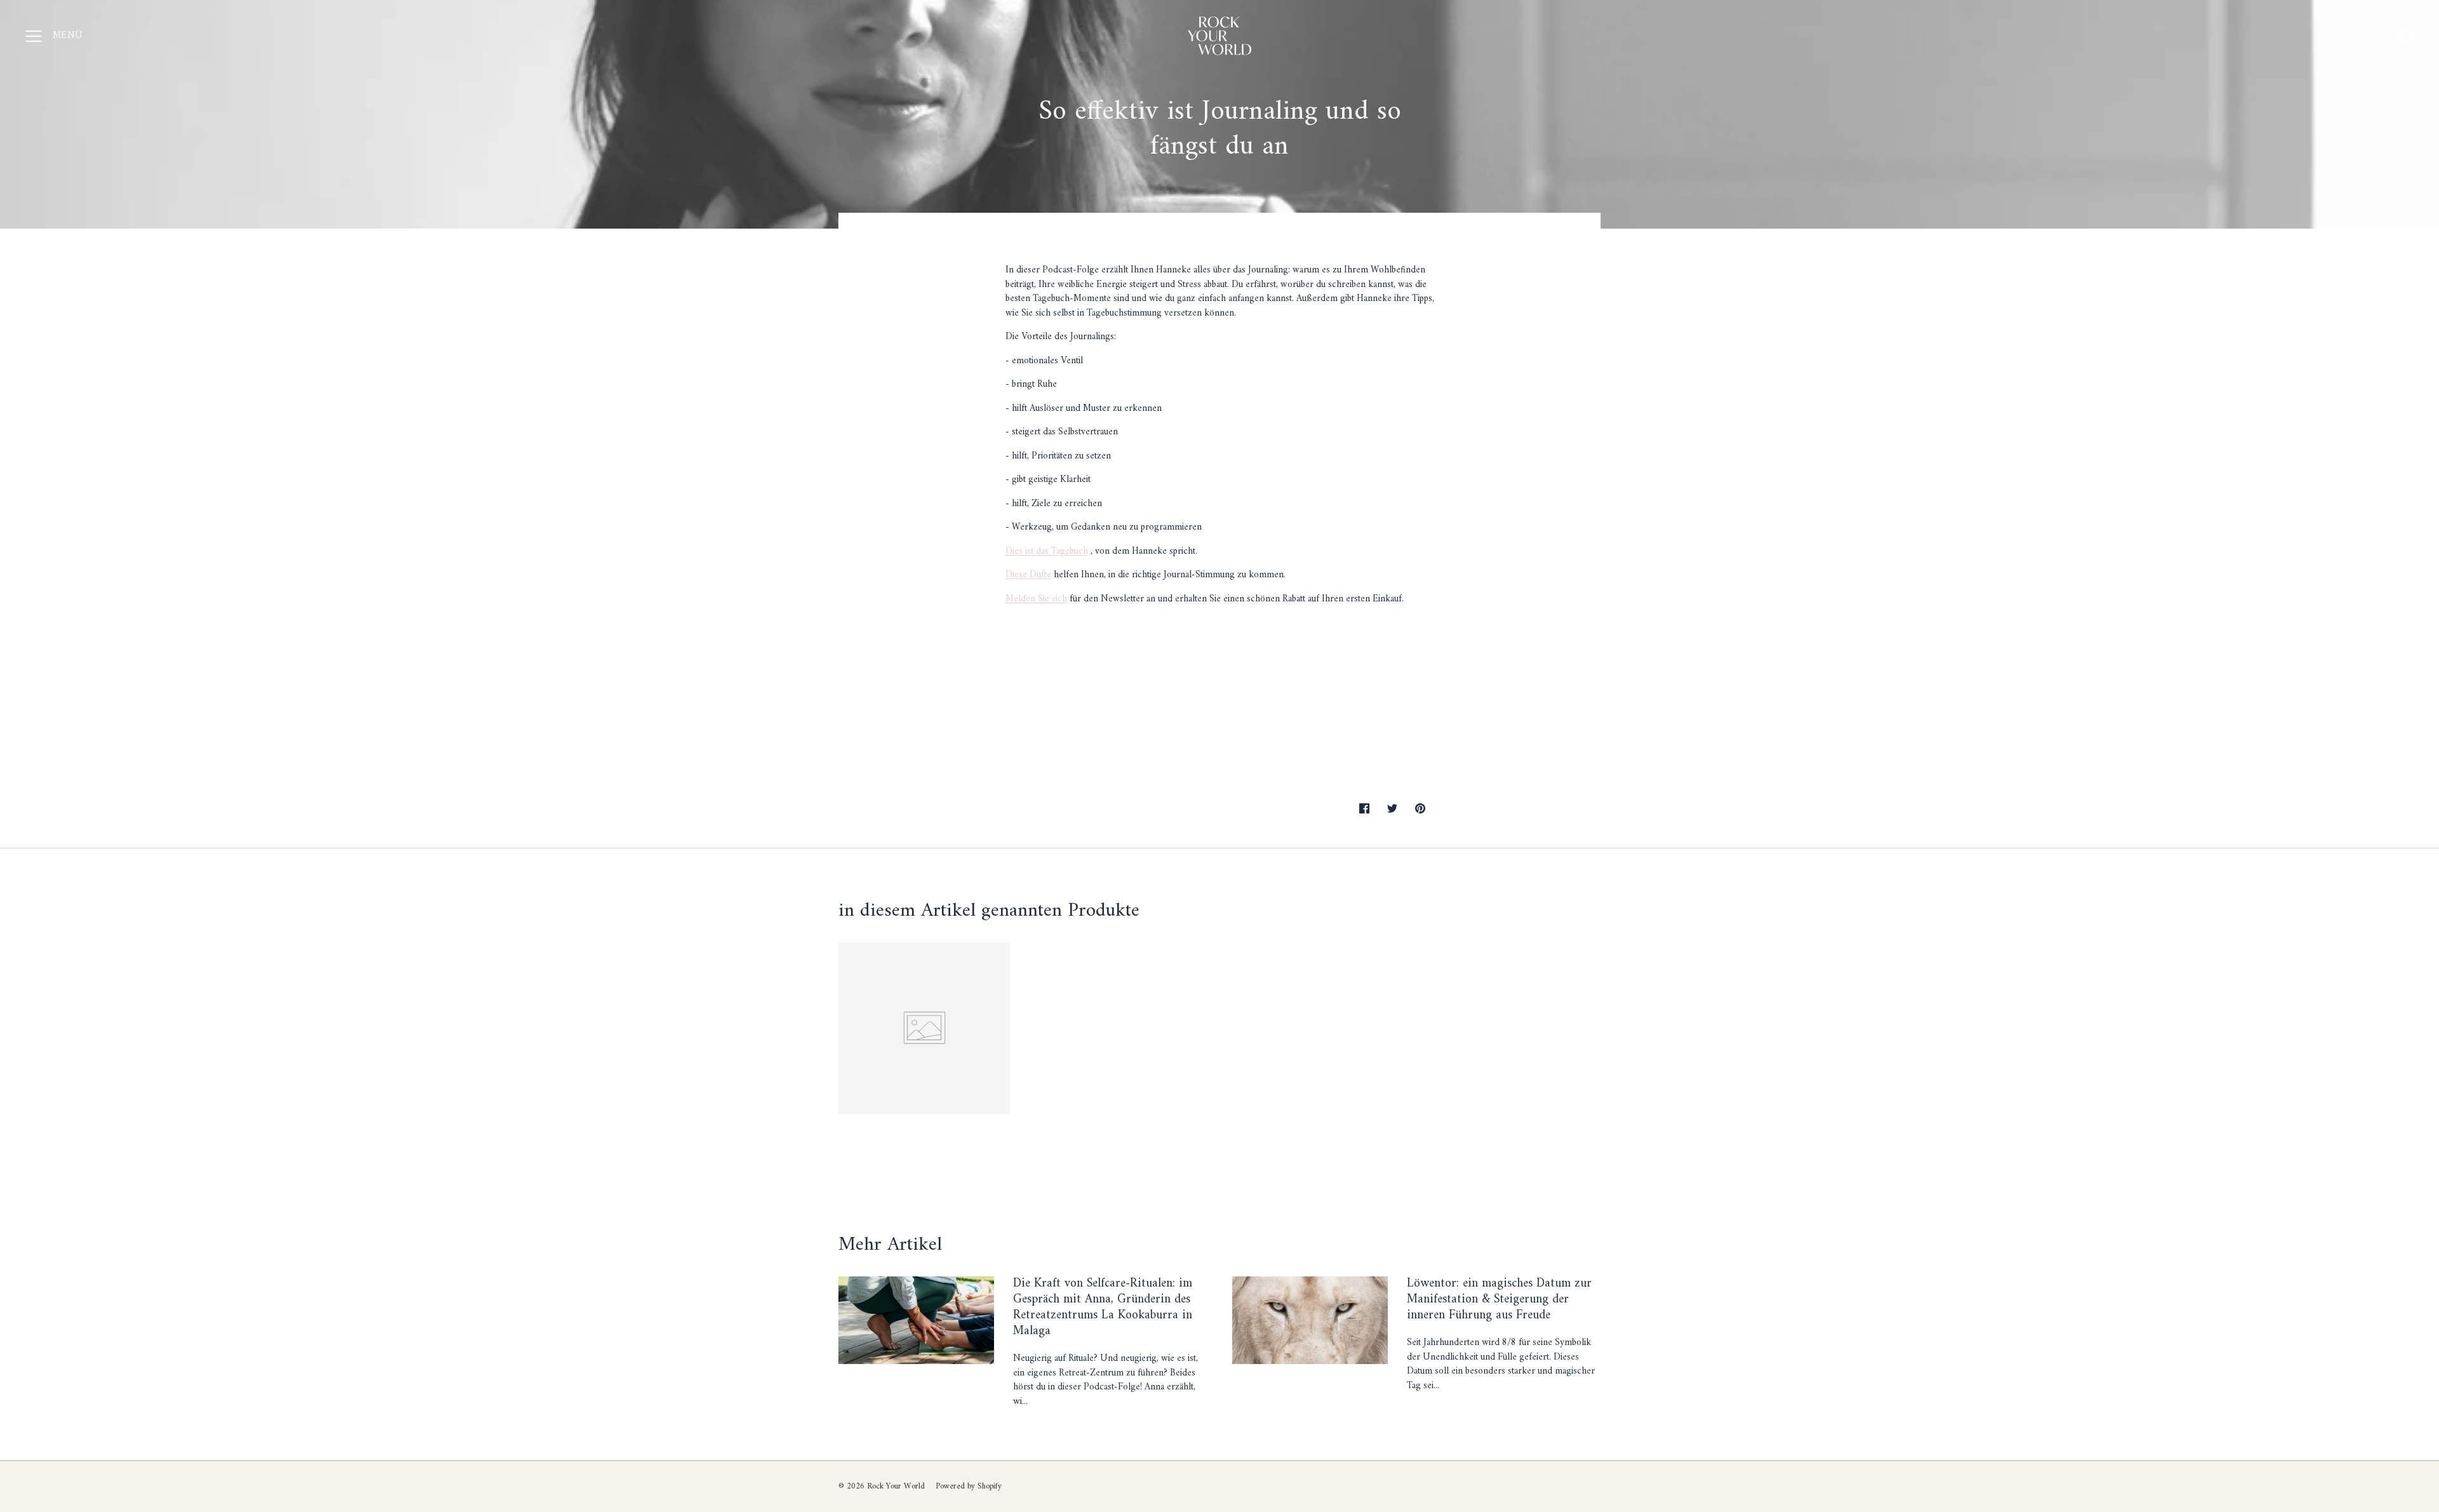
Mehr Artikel (890, 1245)
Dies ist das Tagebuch (1047, 552)
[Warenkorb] (2406, 36)
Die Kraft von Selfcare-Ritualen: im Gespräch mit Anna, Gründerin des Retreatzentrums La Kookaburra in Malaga (1103, 1307)
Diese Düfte (1028, 575)
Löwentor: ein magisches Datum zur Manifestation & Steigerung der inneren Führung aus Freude (1499, 1299)
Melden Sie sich (1036, 599)
